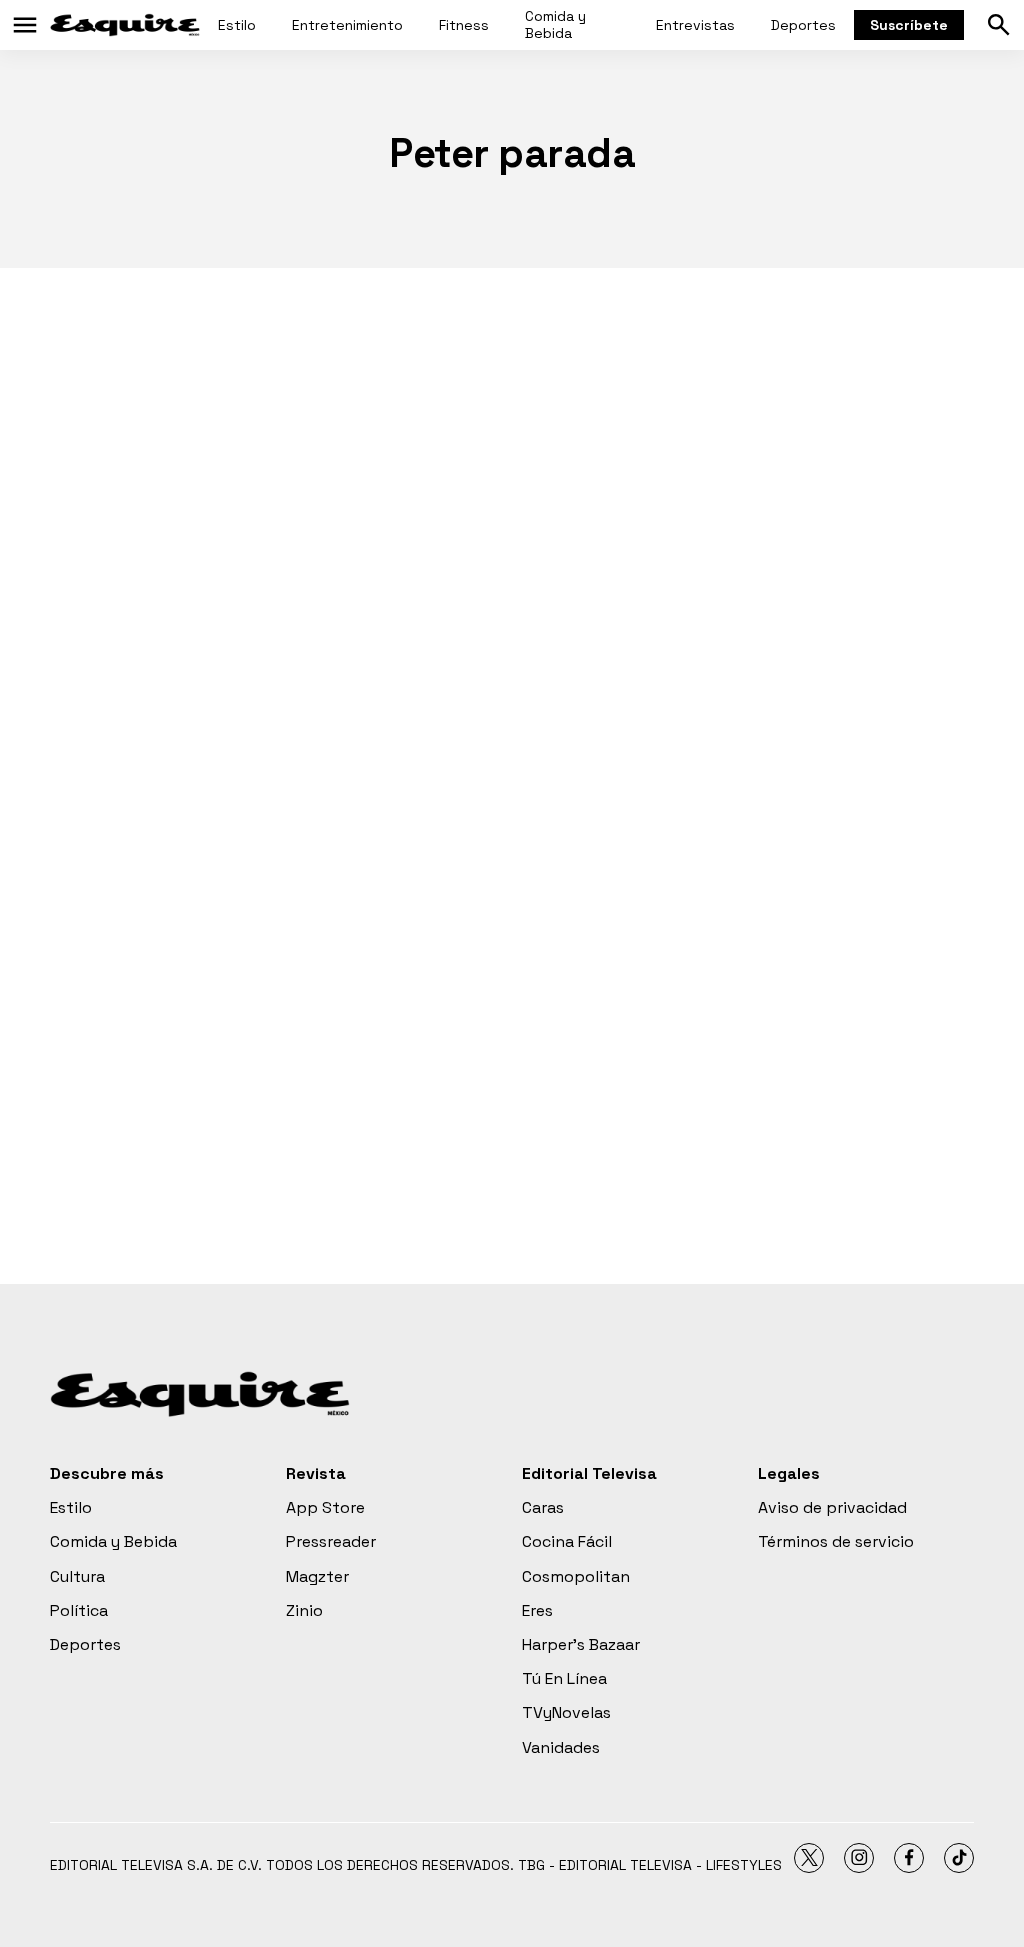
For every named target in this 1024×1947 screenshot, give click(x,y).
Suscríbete (909, 25)
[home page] (125, 25)
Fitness (464, 25)
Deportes (803, 25)
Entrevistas (695, 25)
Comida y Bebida (555, 24)
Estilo (237, 25)
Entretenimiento (347, 25)
